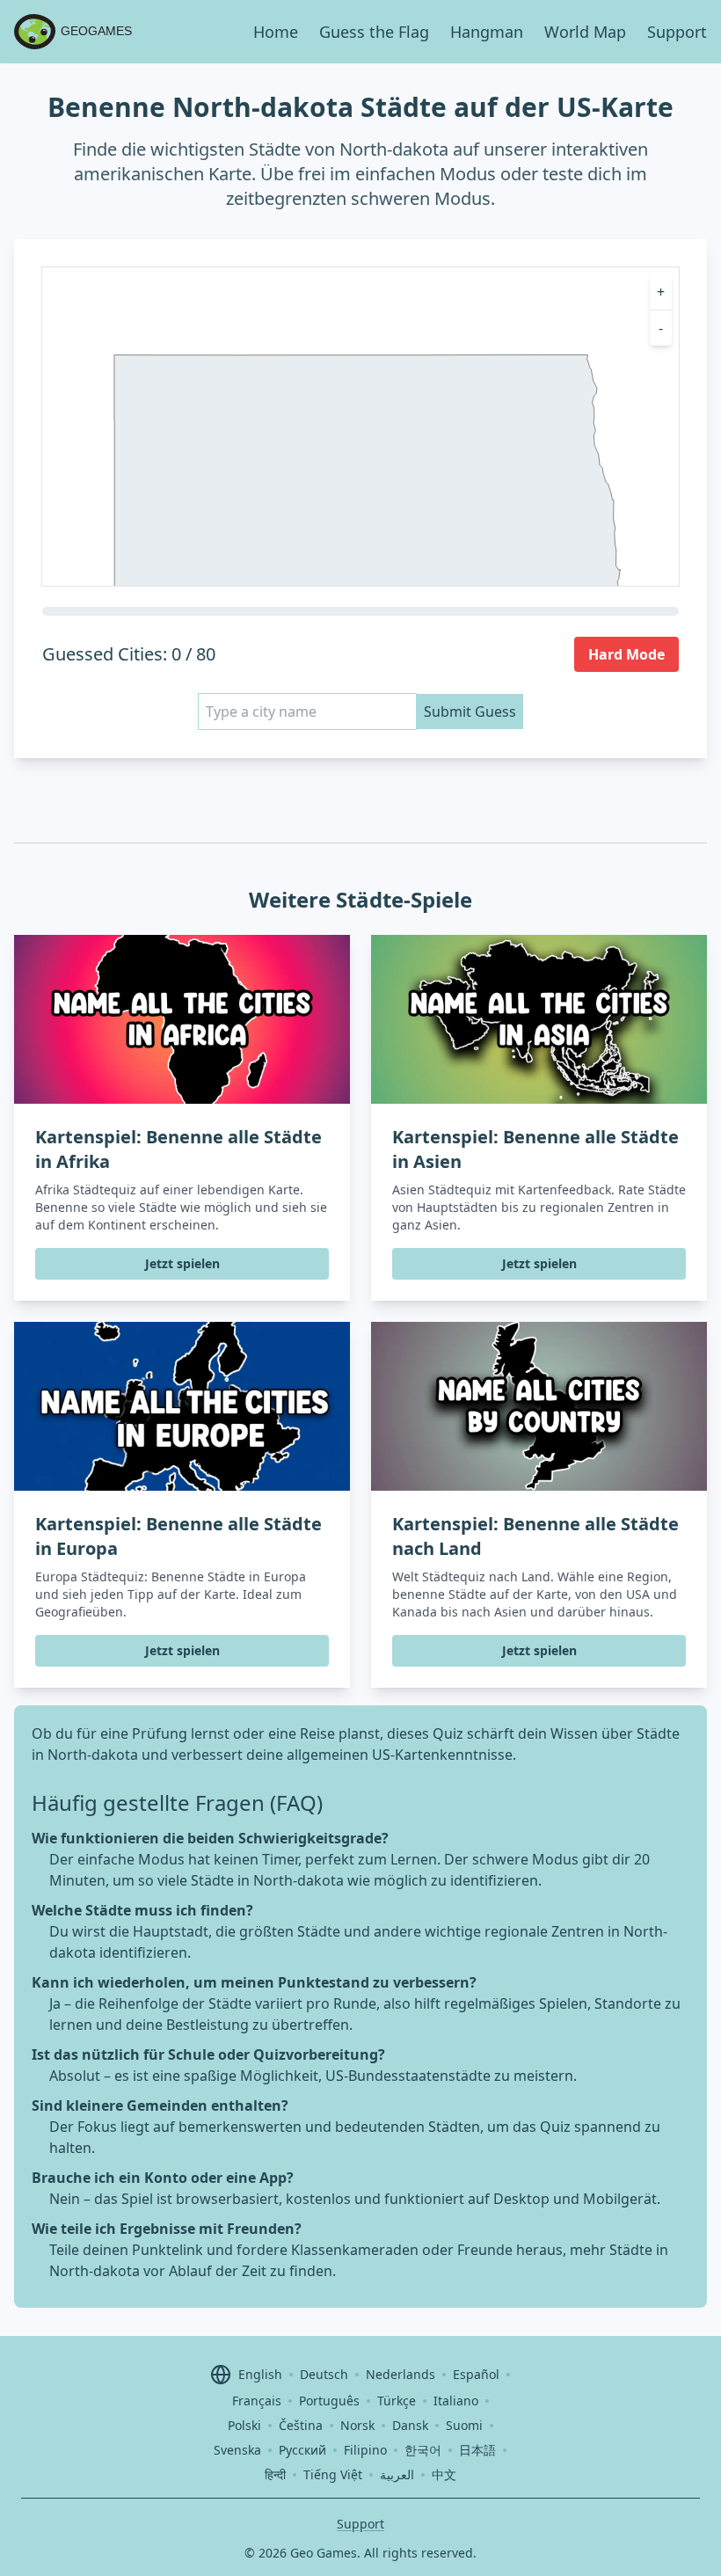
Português (329, 2401)
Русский (302, 2450)
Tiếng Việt (333, 2474)
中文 (444, 2474)
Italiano (456, 2401)
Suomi (464, 2425)
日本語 (477, 2450)
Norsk (357, 2425)
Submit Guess (470, 712)
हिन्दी (275, 2474)
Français (257, 2401)
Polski (244, 2425)
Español (476, 2374)
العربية (397, 2474)
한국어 (423, 2450)
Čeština (301, 2425)
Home (276, 32)
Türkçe (397, 2401)
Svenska (237, 2450)
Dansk (410, 2425)
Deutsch (324, 2374)
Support (677, 32)
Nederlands (401, 2374)
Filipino (365, 2450)
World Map (585, 32)
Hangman (487, 32)
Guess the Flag (374, 32)
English (260, 2374)
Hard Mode (626, 654)
